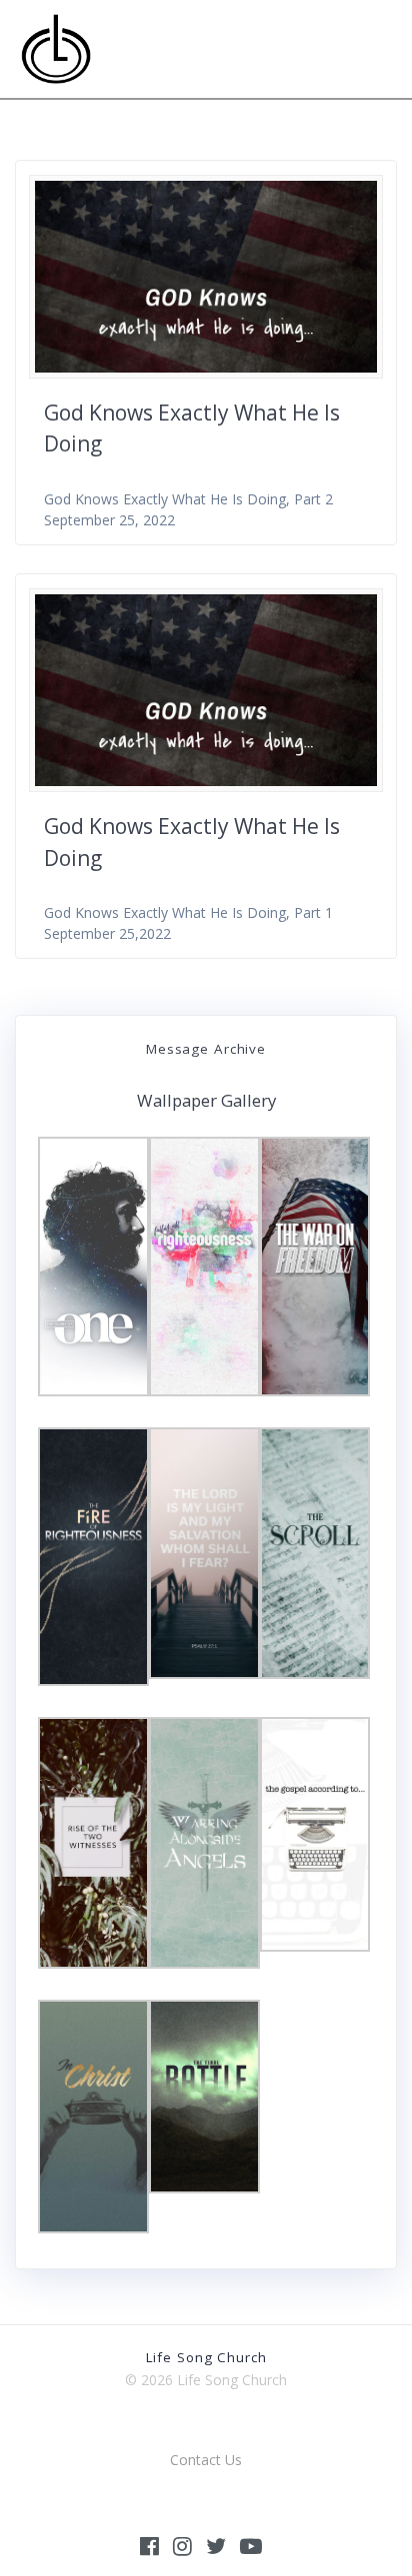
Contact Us (206, 2460)
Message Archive (206, 1049)
